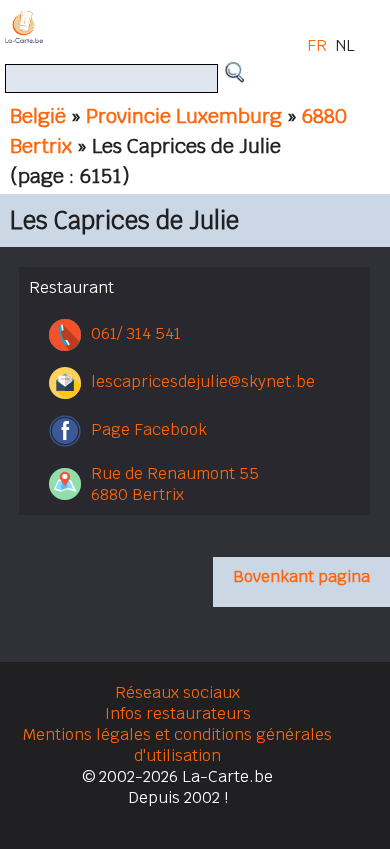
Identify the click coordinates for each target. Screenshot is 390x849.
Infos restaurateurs (178, 713)
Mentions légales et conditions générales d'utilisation (177, 745)
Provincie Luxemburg (184, 116)
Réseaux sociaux (177, 692)
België (38, 116)
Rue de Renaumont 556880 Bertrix (175, 484)
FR (317, 45)
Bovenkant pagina (301, 576)
